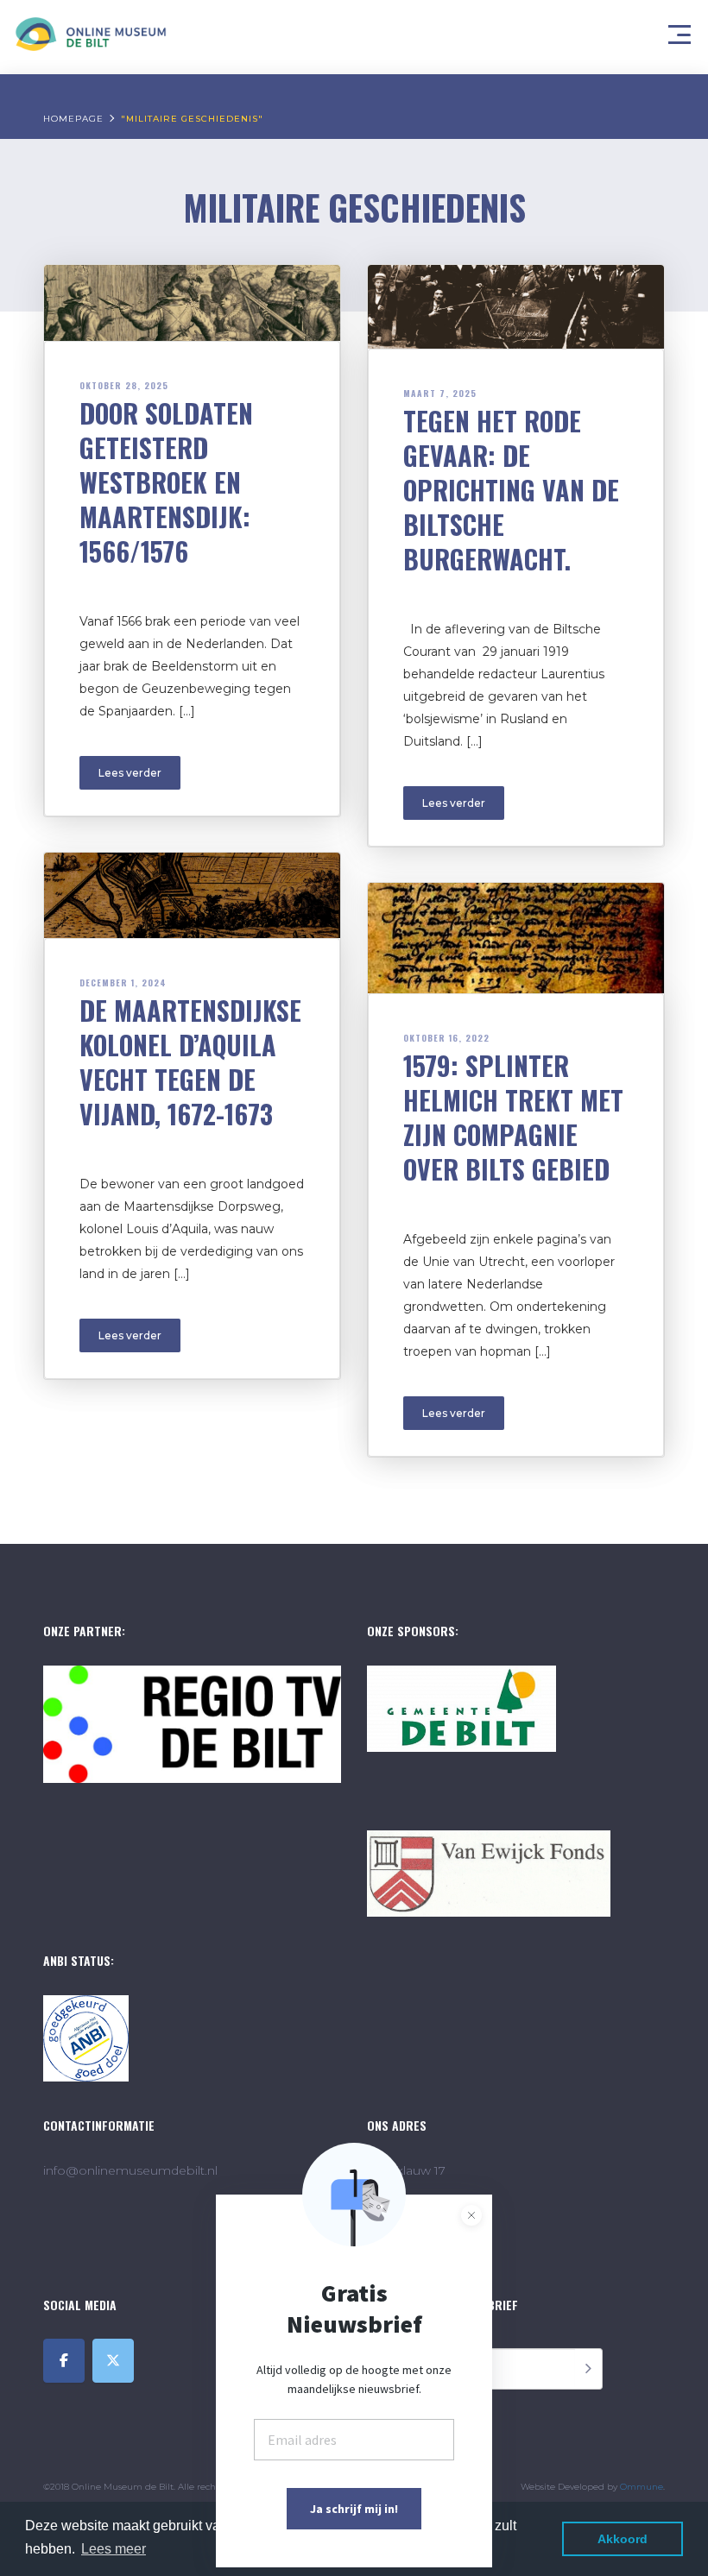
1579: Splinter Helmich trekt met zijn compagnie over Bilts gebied (513, 1117)
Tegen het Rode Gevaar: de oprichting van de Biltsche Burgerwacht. (511, 490)
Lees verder (130, 773)
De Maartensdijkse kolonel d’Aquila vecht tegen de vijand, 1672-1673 (190, 1062)
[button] (682, 30)
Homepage (73, 119)
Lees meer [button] (114, 2549)
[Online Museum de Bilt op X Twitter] (113, 2361)
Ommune (642, 2487)
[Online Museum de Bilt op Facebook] (64, 2361)
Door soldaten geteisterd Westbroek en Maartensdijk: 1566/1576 (166, 482)
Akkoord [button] (623, 2539)
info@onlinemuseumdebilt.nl (130, 2170)
